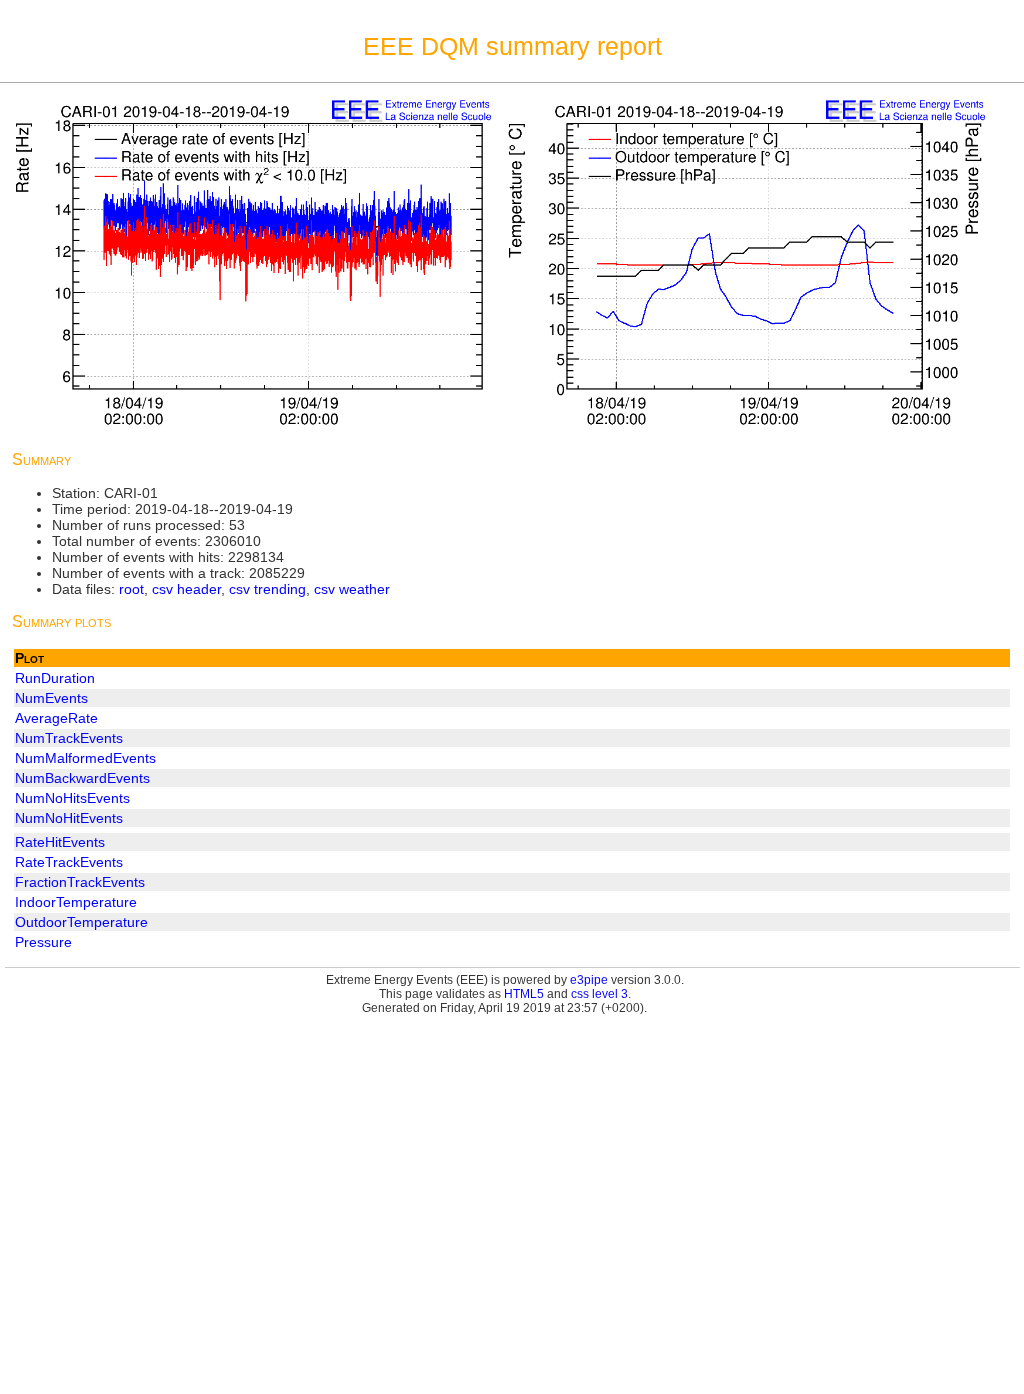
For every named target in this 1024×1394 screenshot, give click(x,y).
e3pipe (589, 980)
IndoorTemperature (76, 902)
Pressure (43, 942)
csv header (186, 589)
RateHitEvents (60, 842)
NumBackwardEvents (82, 778)
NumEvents (51, 698)
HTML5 (524, 994)
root (131, 589)
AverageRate (56, 718)
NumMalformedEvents (85, 758)
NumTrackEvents (69, 738)
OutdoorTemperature (81, 922)
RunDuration (55, 678)
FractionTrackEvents (80, 882)
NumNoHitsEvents (72, 798)
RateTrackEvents (69, 862)
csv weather (352, 589)
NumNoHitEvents (69, 818)
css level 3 (599, 994)
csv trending (267, 589)
